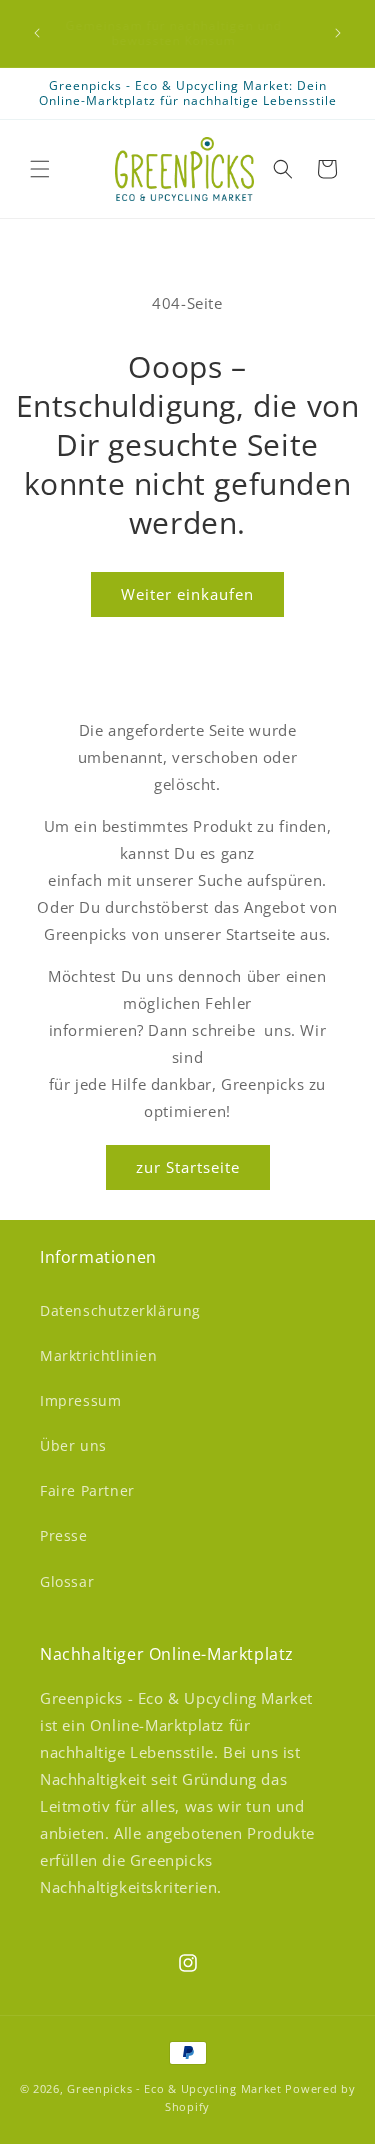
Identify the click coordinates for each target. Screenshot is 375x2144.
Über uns (73, 1445)
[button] (40, 169)
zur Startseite (188, 1167)
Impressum (80, 1400)
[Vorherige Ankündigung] (37, 33)
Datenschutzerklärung (120, 1310)
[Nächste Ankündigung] (338, 33)
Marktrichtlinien (99, 1355)
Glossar (67, 1581)
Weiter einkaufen (187, 594)
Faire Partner (87, 1490)
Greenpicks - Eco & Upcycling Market (174, 2088)
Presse (64, 1535)
